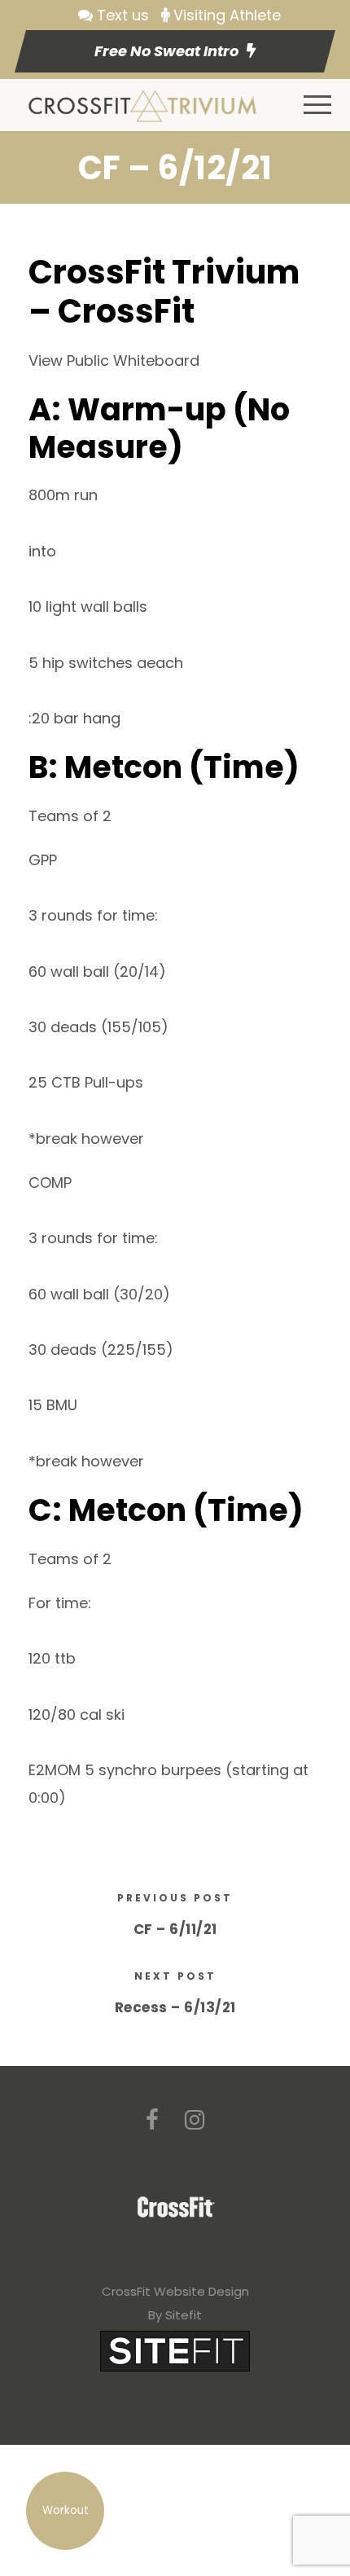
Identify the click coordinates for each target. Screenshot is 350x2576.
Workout (66, 2510)
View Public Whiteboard (114, 360)
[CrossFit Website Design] (175, 2351)
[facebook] (152, 2120)
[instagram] (195, 2120)
